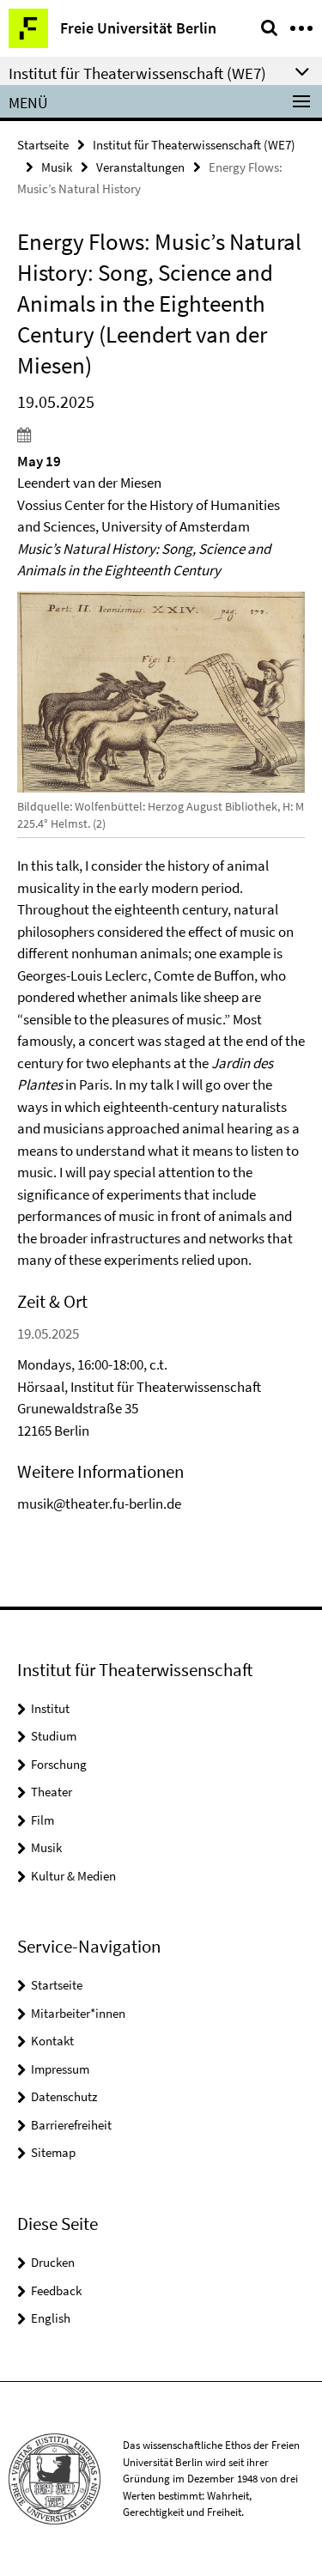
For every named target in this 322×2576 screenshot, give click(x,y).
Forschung (59, 1764)
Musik (57, 167)
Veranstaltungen (140, 167)
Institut (50, 1708)
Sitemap (53, 2152)
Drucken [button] (53, 2262)
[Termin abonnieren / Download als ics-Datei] (161, 434)
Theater (52, 1792)
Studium (54, 1736)
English (51, 2318)
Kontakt (52, 2041)
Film (43, 1820)
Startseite (43, 145)
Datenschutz (64, 2096)
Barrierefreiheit (71, 2125)
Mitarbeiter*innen (78, 2013)
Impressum (60, 2069)
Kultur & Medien (73, 1876)
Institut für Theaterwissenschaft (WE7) (194, 145)
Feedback (56, 2290)
